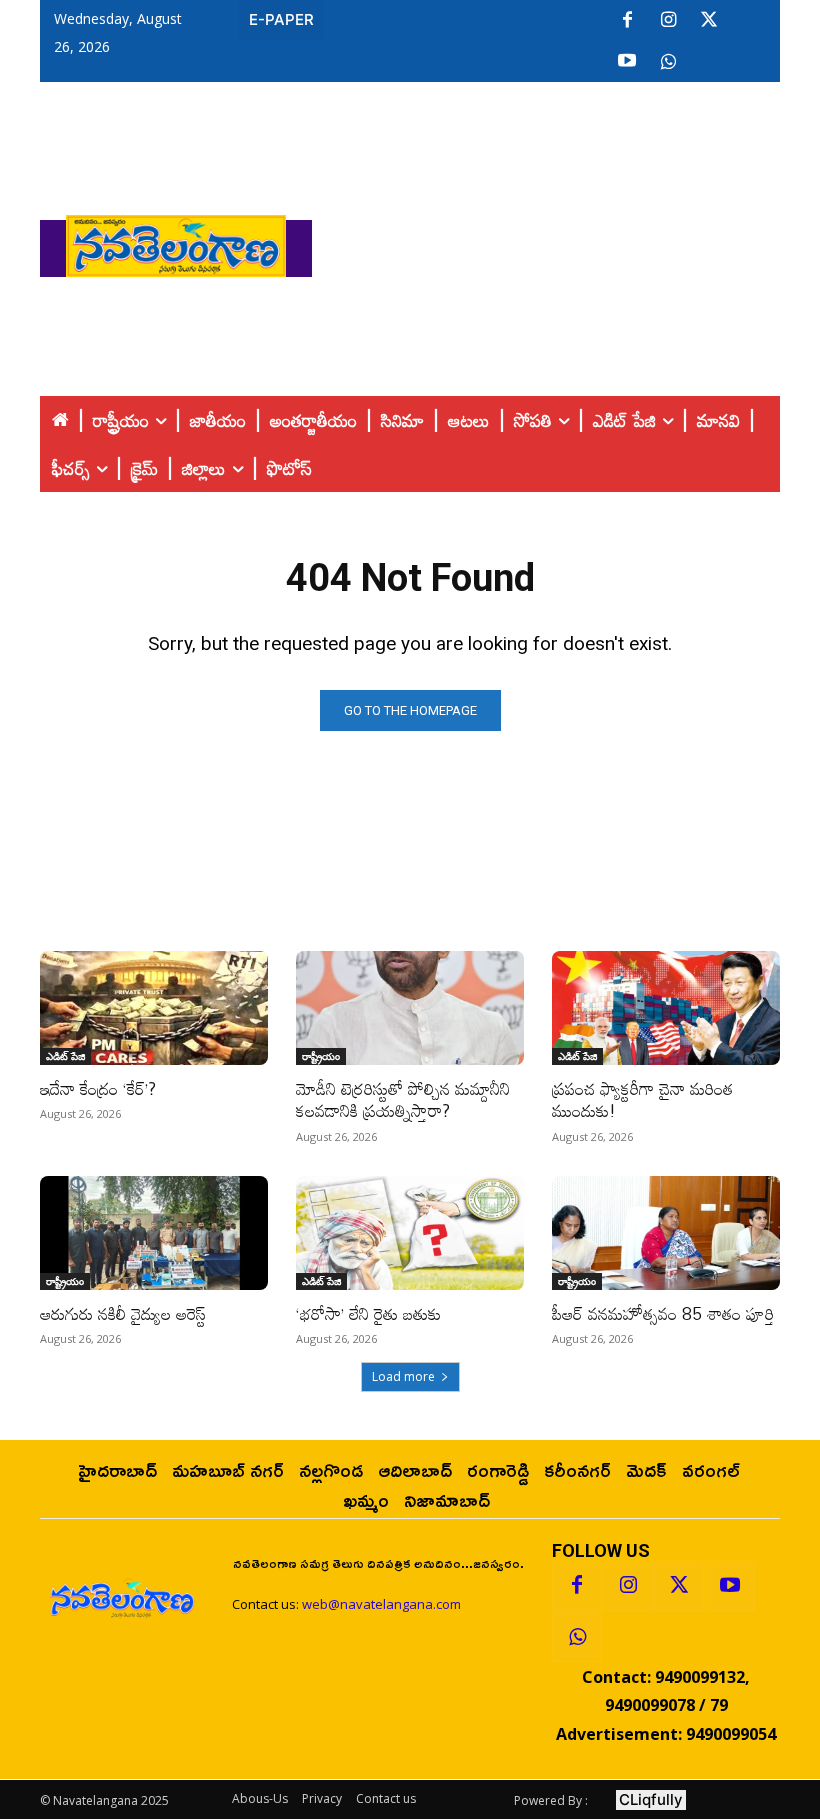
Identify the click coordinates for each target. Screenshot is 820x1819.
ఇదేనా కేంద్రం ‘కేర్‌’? (98, 1088)
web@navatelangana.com (381, 1604)
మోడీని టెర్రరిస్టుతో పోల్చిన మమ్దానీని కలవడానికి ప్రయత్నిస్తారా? (403, 1099)
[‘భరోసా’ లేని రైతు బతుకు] (410, 1233)
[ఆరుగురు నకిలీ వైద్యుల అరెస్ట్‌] (154, 1233)
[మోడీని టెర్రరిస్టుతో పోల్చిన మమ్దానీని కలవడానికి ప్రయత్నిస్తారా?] (410, 1008)
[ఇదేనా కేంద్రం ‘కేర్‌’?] (154, 1008)
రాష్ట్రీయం (321, 1056)
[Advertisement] (566, 241)
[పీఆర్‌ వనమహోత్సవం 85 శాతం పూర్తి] (666, 1233)
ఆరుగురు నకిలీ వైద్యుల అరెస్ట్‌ (123, 1313)
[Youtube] (627, 62)
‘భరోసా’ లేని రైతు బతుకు (368, 1313)
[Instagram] (668, 21)
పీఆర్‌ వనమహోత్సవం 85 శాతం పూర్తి (663, 1313)
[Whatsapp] (577, 1637)
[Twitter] (709, 21)
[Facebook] (627, 21)
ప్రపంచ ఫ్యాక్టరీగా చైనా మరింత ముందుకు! (642, 1099)
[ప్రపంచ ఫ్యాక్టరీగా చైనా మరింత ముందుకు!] (666, 1008)
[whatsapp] (668, 62)
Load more (403, 1376)
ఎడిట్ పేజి (65, 1056)
